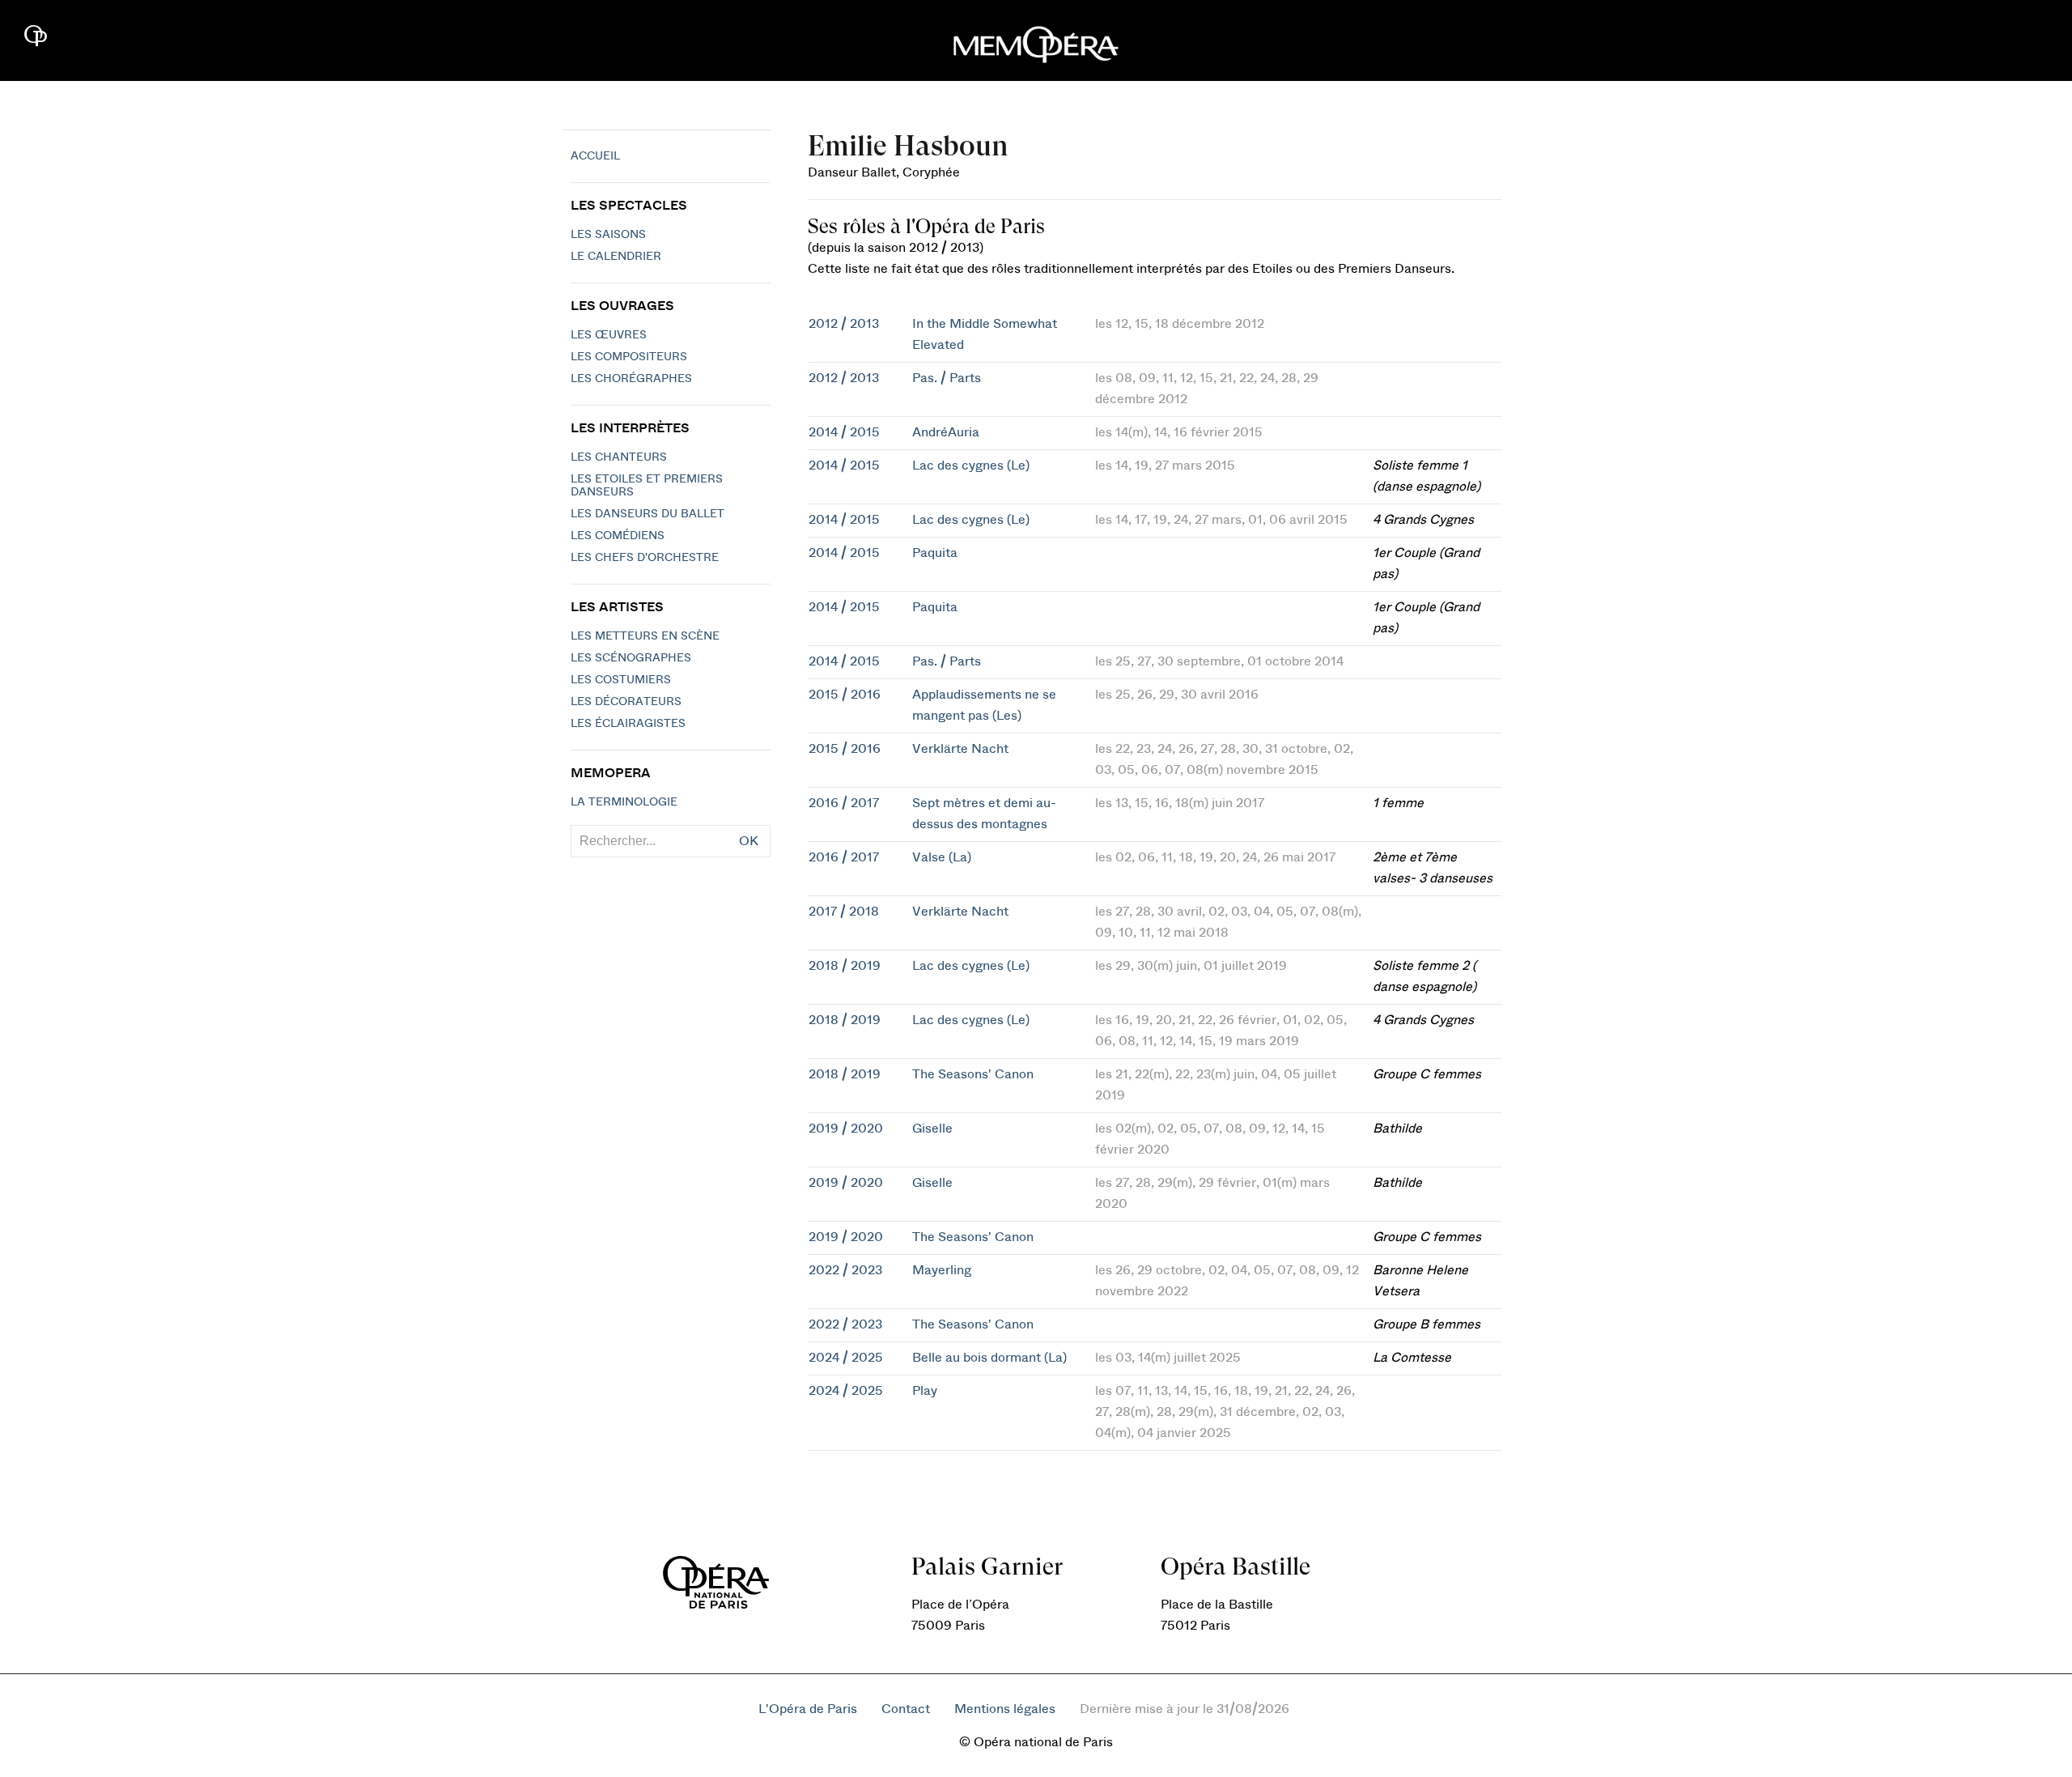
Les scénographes (631, 658)
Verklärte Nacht (960, 749)
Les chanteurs (619, 457)
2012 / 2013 (844, 324)
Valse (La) (942, 857)
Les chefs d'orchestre (645, 558)
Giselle (932, 1129)
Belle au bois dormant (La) (989, 1358)
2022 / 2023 (845, 1270)
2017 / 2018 (844, 912)
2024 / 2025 (846, 1358)
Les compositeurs (629, 357)
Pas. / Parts (947, 378)
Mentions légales (1005, 1709)
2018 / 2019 (845, 966)
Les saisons (608, 235)
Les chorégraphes (631, 379)
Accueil (595, 156)
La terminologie (624, 802)
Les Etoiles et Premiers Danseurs (647, 486)
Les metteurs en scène (645, 636)
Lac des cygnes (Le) (971, 466)
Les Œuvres (609, 335)
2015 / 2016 (845, 695)
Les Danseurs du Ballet (647, 514)
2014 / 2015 (844, 432)
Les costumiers (621, 680)
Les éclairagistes (628, 724)
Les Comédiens (618, 536)
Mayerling (942, 1270)
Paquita (935, 553)
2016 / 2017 (844, 803)
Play (925, 1391)
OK (749, 841)
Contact (906, 1709)
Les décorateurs (626, 702)
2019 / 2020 (846, 1129)
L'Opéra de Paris (808, 1709)
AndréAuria (946, 432)
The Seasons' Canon (973, 1074)
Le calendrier (616, 257)
